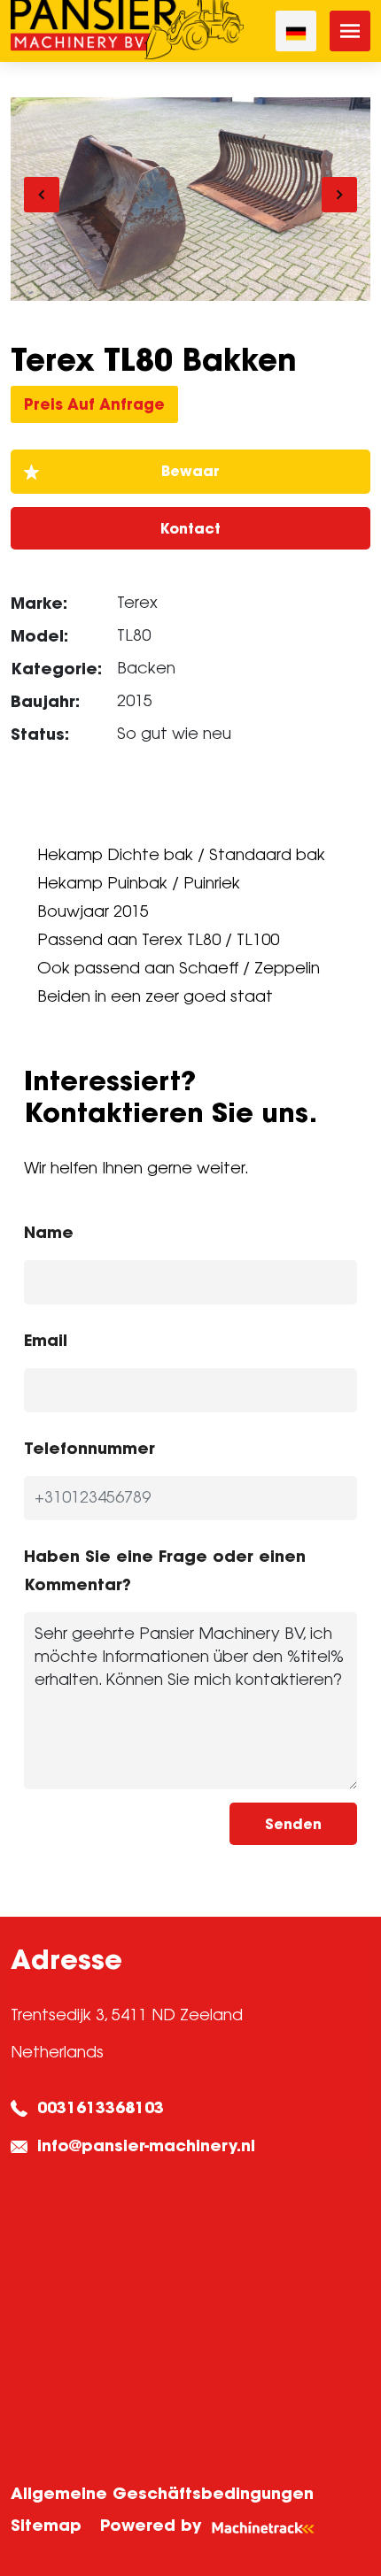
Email (46, 1340)
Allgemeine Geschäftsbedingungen (162, 2493)
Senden (293, 1824)
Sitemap (46, 2525)
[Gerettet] (190, 472)
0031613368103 (101, 2107)
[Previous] (42, 195)
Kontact (190, 528)
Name (49, 1232)
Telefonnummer (89, 1448)
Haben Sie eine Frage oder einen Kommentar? (165, 1570)
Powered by (151, 2525)
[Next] (339, 195)
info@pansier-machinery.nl (146, 2145)
